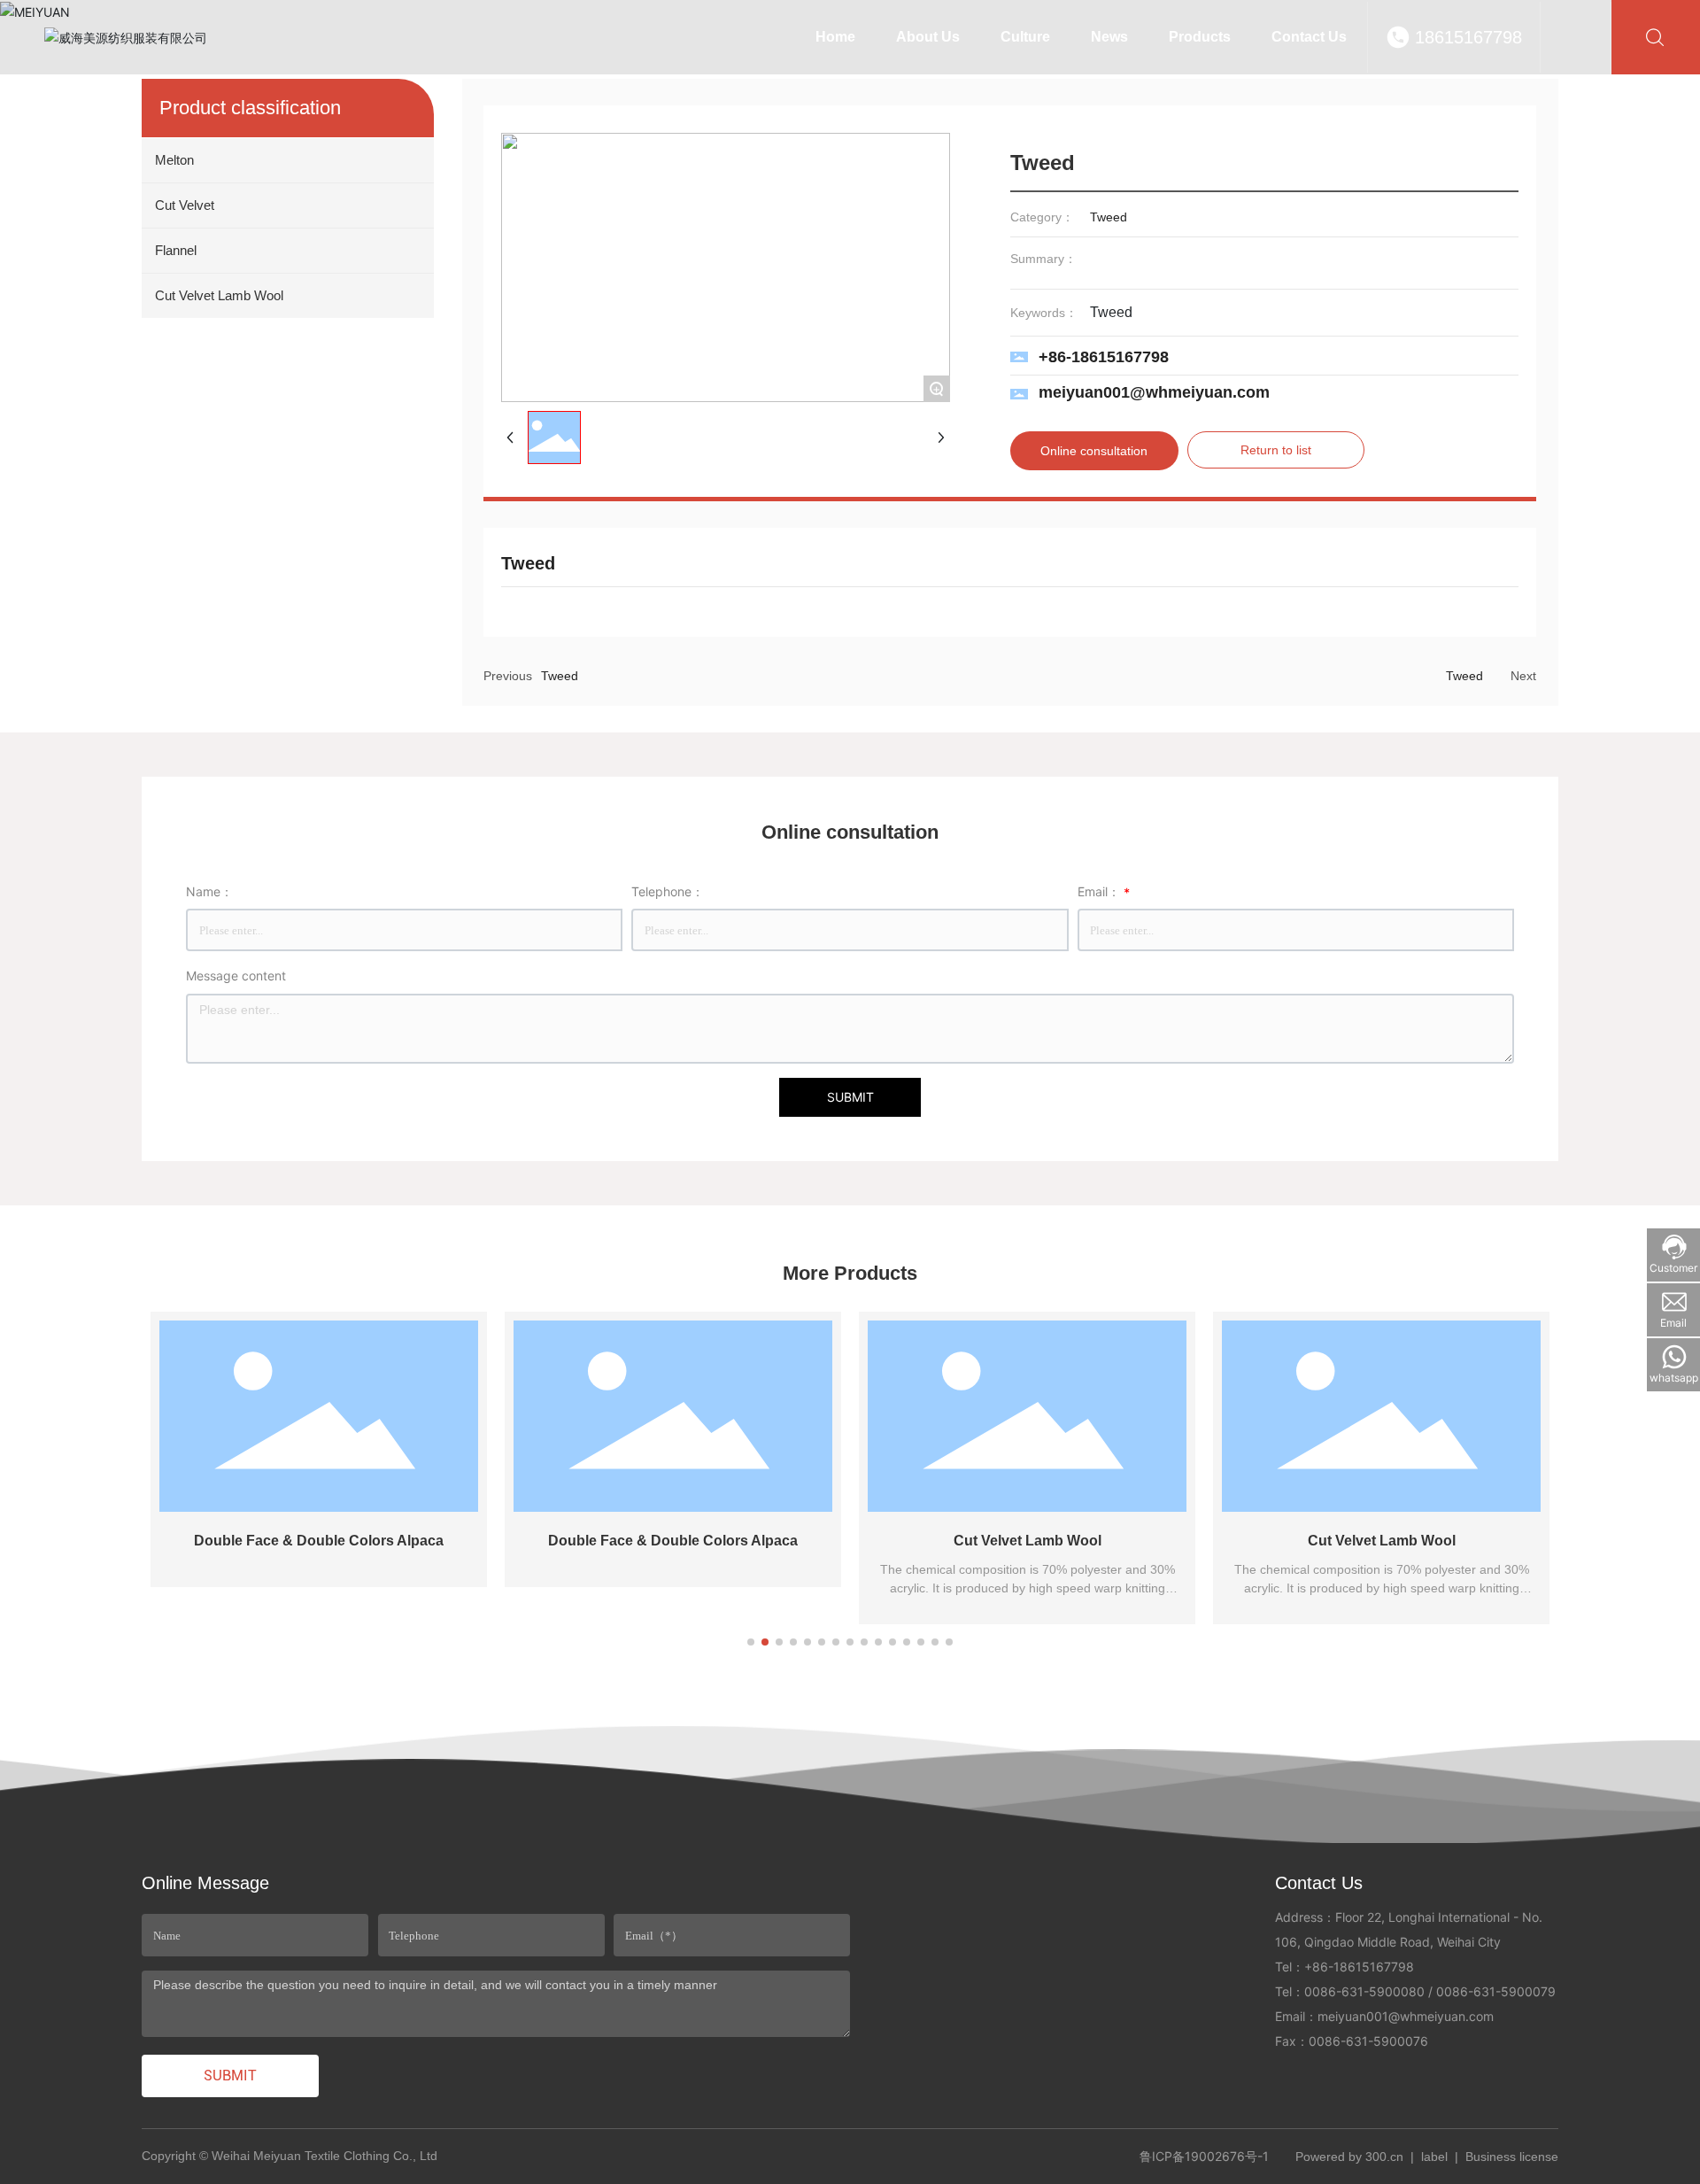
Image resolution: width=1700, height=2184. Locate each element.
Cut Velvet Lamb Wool (1028, 1541)
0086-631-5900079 (1496, 1991)
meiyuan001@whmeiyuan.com (1154, 392)
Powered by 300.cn (1349, 2157)
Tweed (560, 676)
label (1434, 2157)
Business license (1512, 2157)
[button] (751, 1642)
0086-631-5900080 (1364, 1991)
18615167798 (1468, 37)
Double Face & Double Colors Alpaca (319, 1541)
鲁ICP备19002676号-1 (1204, 2156)
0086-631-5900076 (1368, 2041)
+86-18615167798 (1104, 357)
